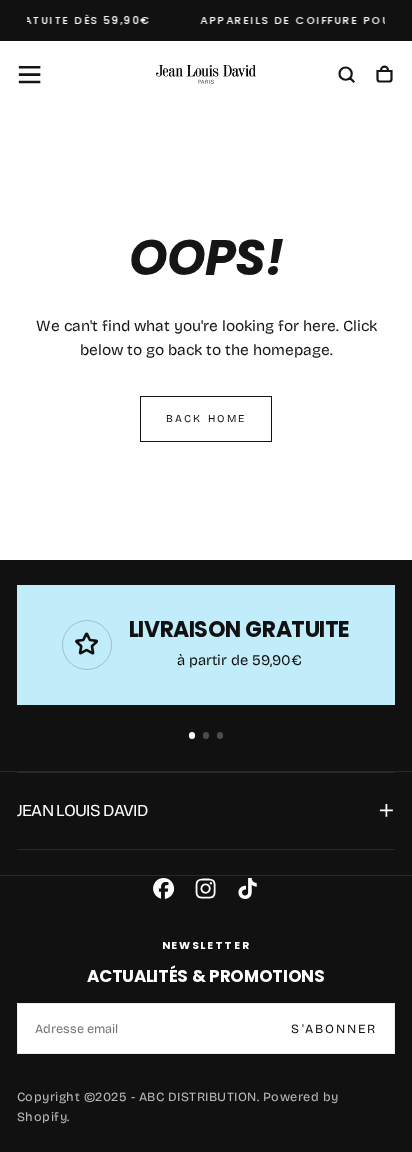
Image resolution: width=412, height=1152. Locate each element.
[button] (29, 74)
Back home (206, 418)
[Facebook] (163, 888)
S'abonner (334, 1028)
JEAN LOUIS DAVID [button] (82, 810)
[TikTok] (247, 888)
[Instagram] (205, 888)
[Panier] (384, 76)
